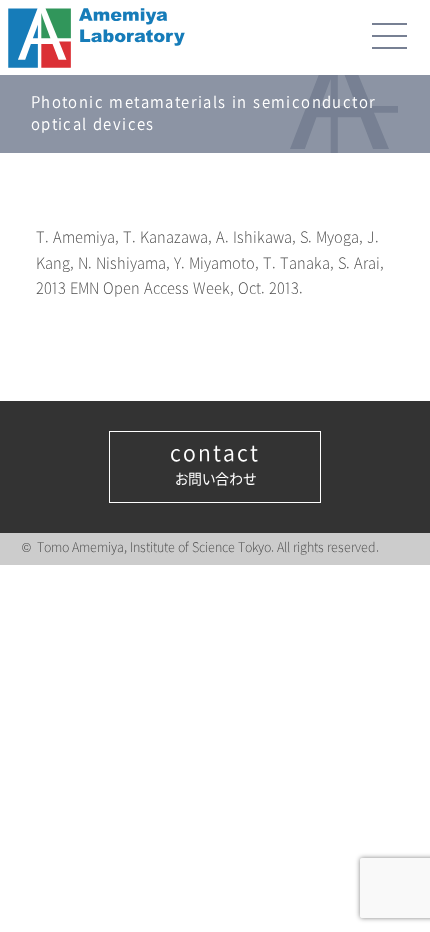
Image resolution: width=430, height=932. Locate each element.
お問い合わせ (215, 465)
